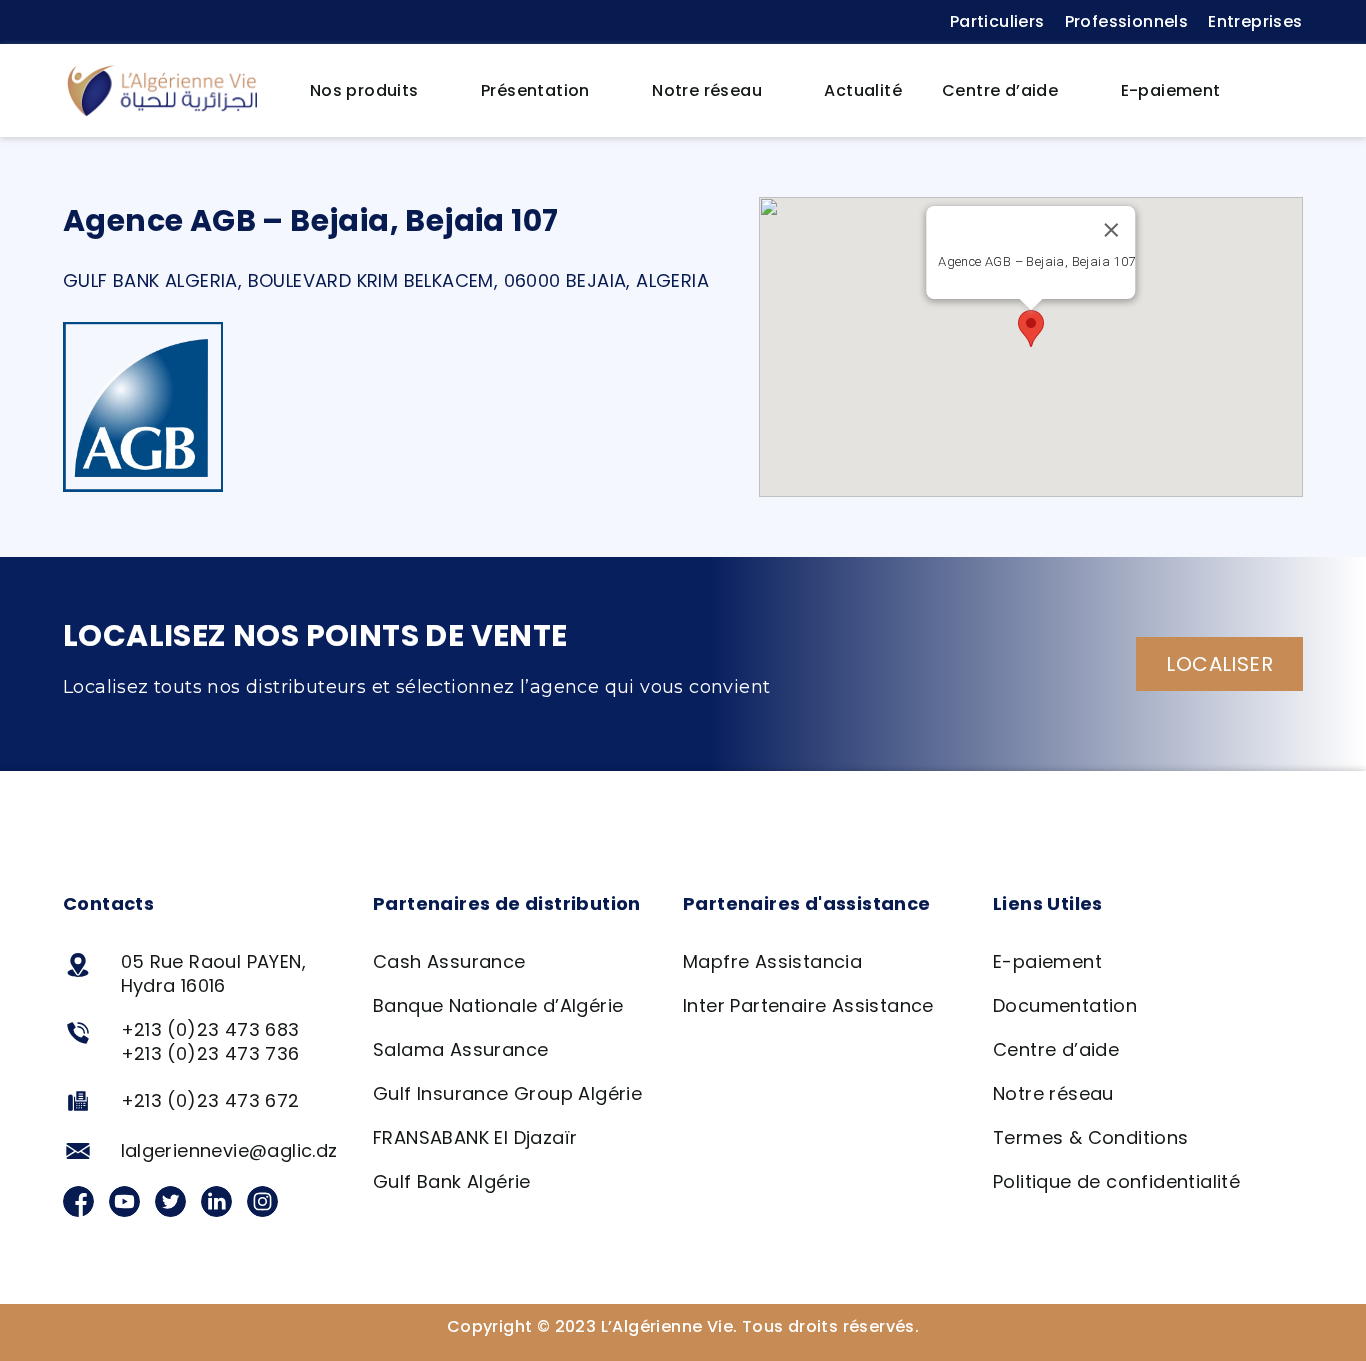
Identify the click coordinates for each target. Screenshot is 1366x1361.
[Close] (1111, 230)
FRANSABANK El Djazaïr (475, 1137)
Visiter (1036, 284)
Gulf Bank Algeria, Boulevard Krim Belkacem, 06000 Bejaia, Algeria (386, 280)
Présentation (535, 90)
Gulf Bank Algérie (452, 1181)
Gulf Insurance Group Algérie (507, 1093)
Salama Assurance (460, 1049)
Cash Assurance (449, 961)
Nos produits (364, 90)
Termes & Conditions (1091, 1137)
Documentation (1065, 1005)
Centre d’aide (1000, 90)
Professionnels (1127, 21)
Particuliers (997, 21)
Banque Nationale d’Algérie (498, 1005)
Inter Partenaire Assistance (808, 1005)
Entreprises (1255, 21)
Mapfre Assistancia (772, 961)
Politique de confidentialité (1116, 1181)
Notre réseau (707, 90)
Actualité (863, 90)
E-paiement (1171, 90)
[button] (1272, 91)
